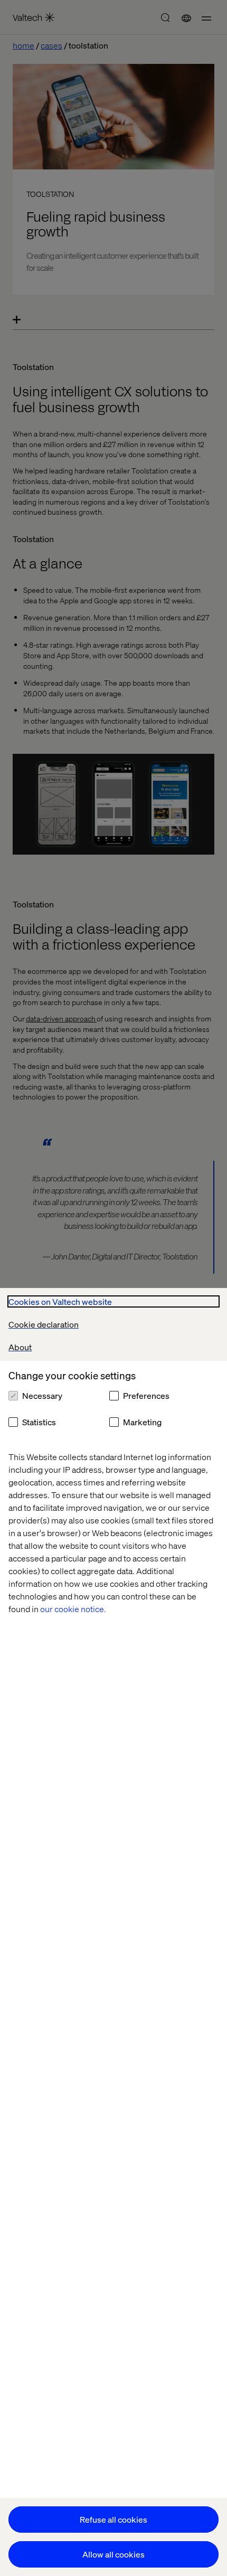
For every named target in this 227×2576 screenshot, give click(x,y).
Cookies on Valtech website (60, 1301)
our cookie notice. (73, 1609)
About (20, 1347)
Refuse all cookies (113, 2519)
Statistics (39, 1422)
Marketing (142, 1422)
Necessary (42, 1395)
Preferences (146, 1395)
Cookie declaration (44, 1324)
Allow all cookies (113, 2554)
